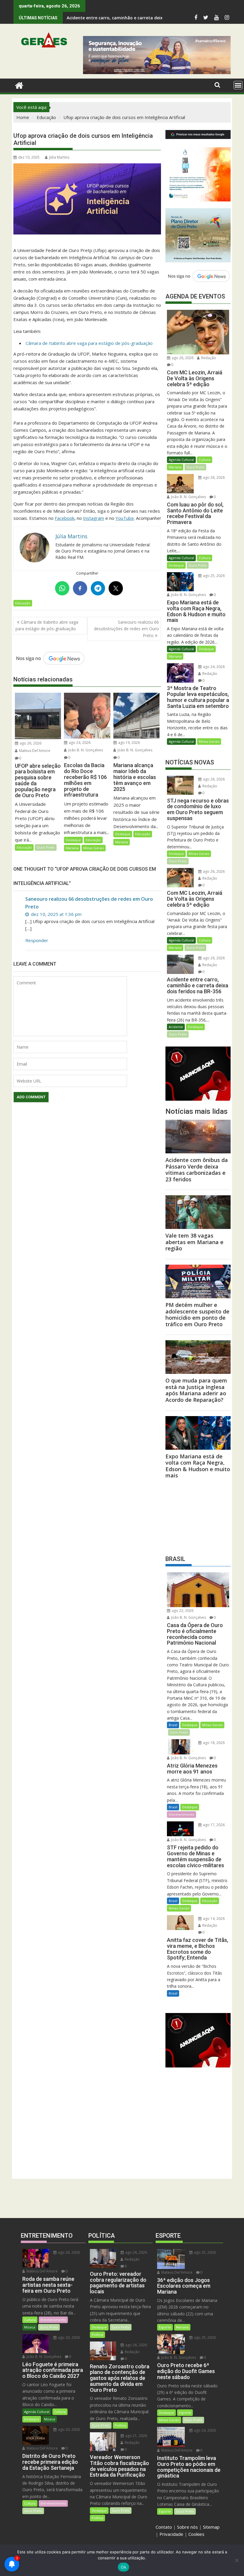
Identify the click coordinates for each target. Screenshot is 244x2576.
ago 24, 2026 (79, 743)
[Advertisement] (198, 1515)
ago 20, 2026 (68, 2338)
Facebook (65, 518)
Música (30, 2327)
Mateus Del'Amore (34, 751)
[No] (237, 2560)
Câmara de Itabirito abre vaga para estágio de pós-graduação (89, 343)
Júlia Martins (59, 157)
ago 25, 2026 (213, 576)
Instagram (94, 518)
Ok (123, 2567)
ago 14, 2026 (213, 1919)
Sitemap (211, 2527)
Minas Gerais (94, 848)
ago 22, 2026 (182, 1611)
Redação (208, 358)
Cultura (205, 460)
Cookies (196, 2534)
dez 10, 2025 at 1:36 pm (56, 914)
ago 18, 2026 (213, 1743)
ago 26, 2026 (30, 743)
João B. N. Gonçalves (85, 750)
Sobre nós (187, 2527)
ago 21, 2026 (136, 2436)
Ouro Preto (46, 847)
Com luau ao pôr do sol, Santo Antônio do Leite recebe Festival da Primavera (147, 18)
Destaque (73, 840)
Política (97, 2335)
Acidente (176, 1027)
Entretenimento (182, 1814)
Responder (37, 940)
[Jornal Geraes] (19, 85)
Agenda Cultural (181, 460)
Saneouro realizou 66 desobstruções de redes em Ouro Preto (126, 629)
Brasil (173, 1725)
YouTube (125, 518)
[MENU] (238, 85)
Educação (23, 603)
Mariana (72, 848)
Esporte (165, 2327)
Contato (164, 2527)
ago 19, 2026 (129, 743)
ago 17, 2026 (213, 1825)
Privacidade (171, 2534)
